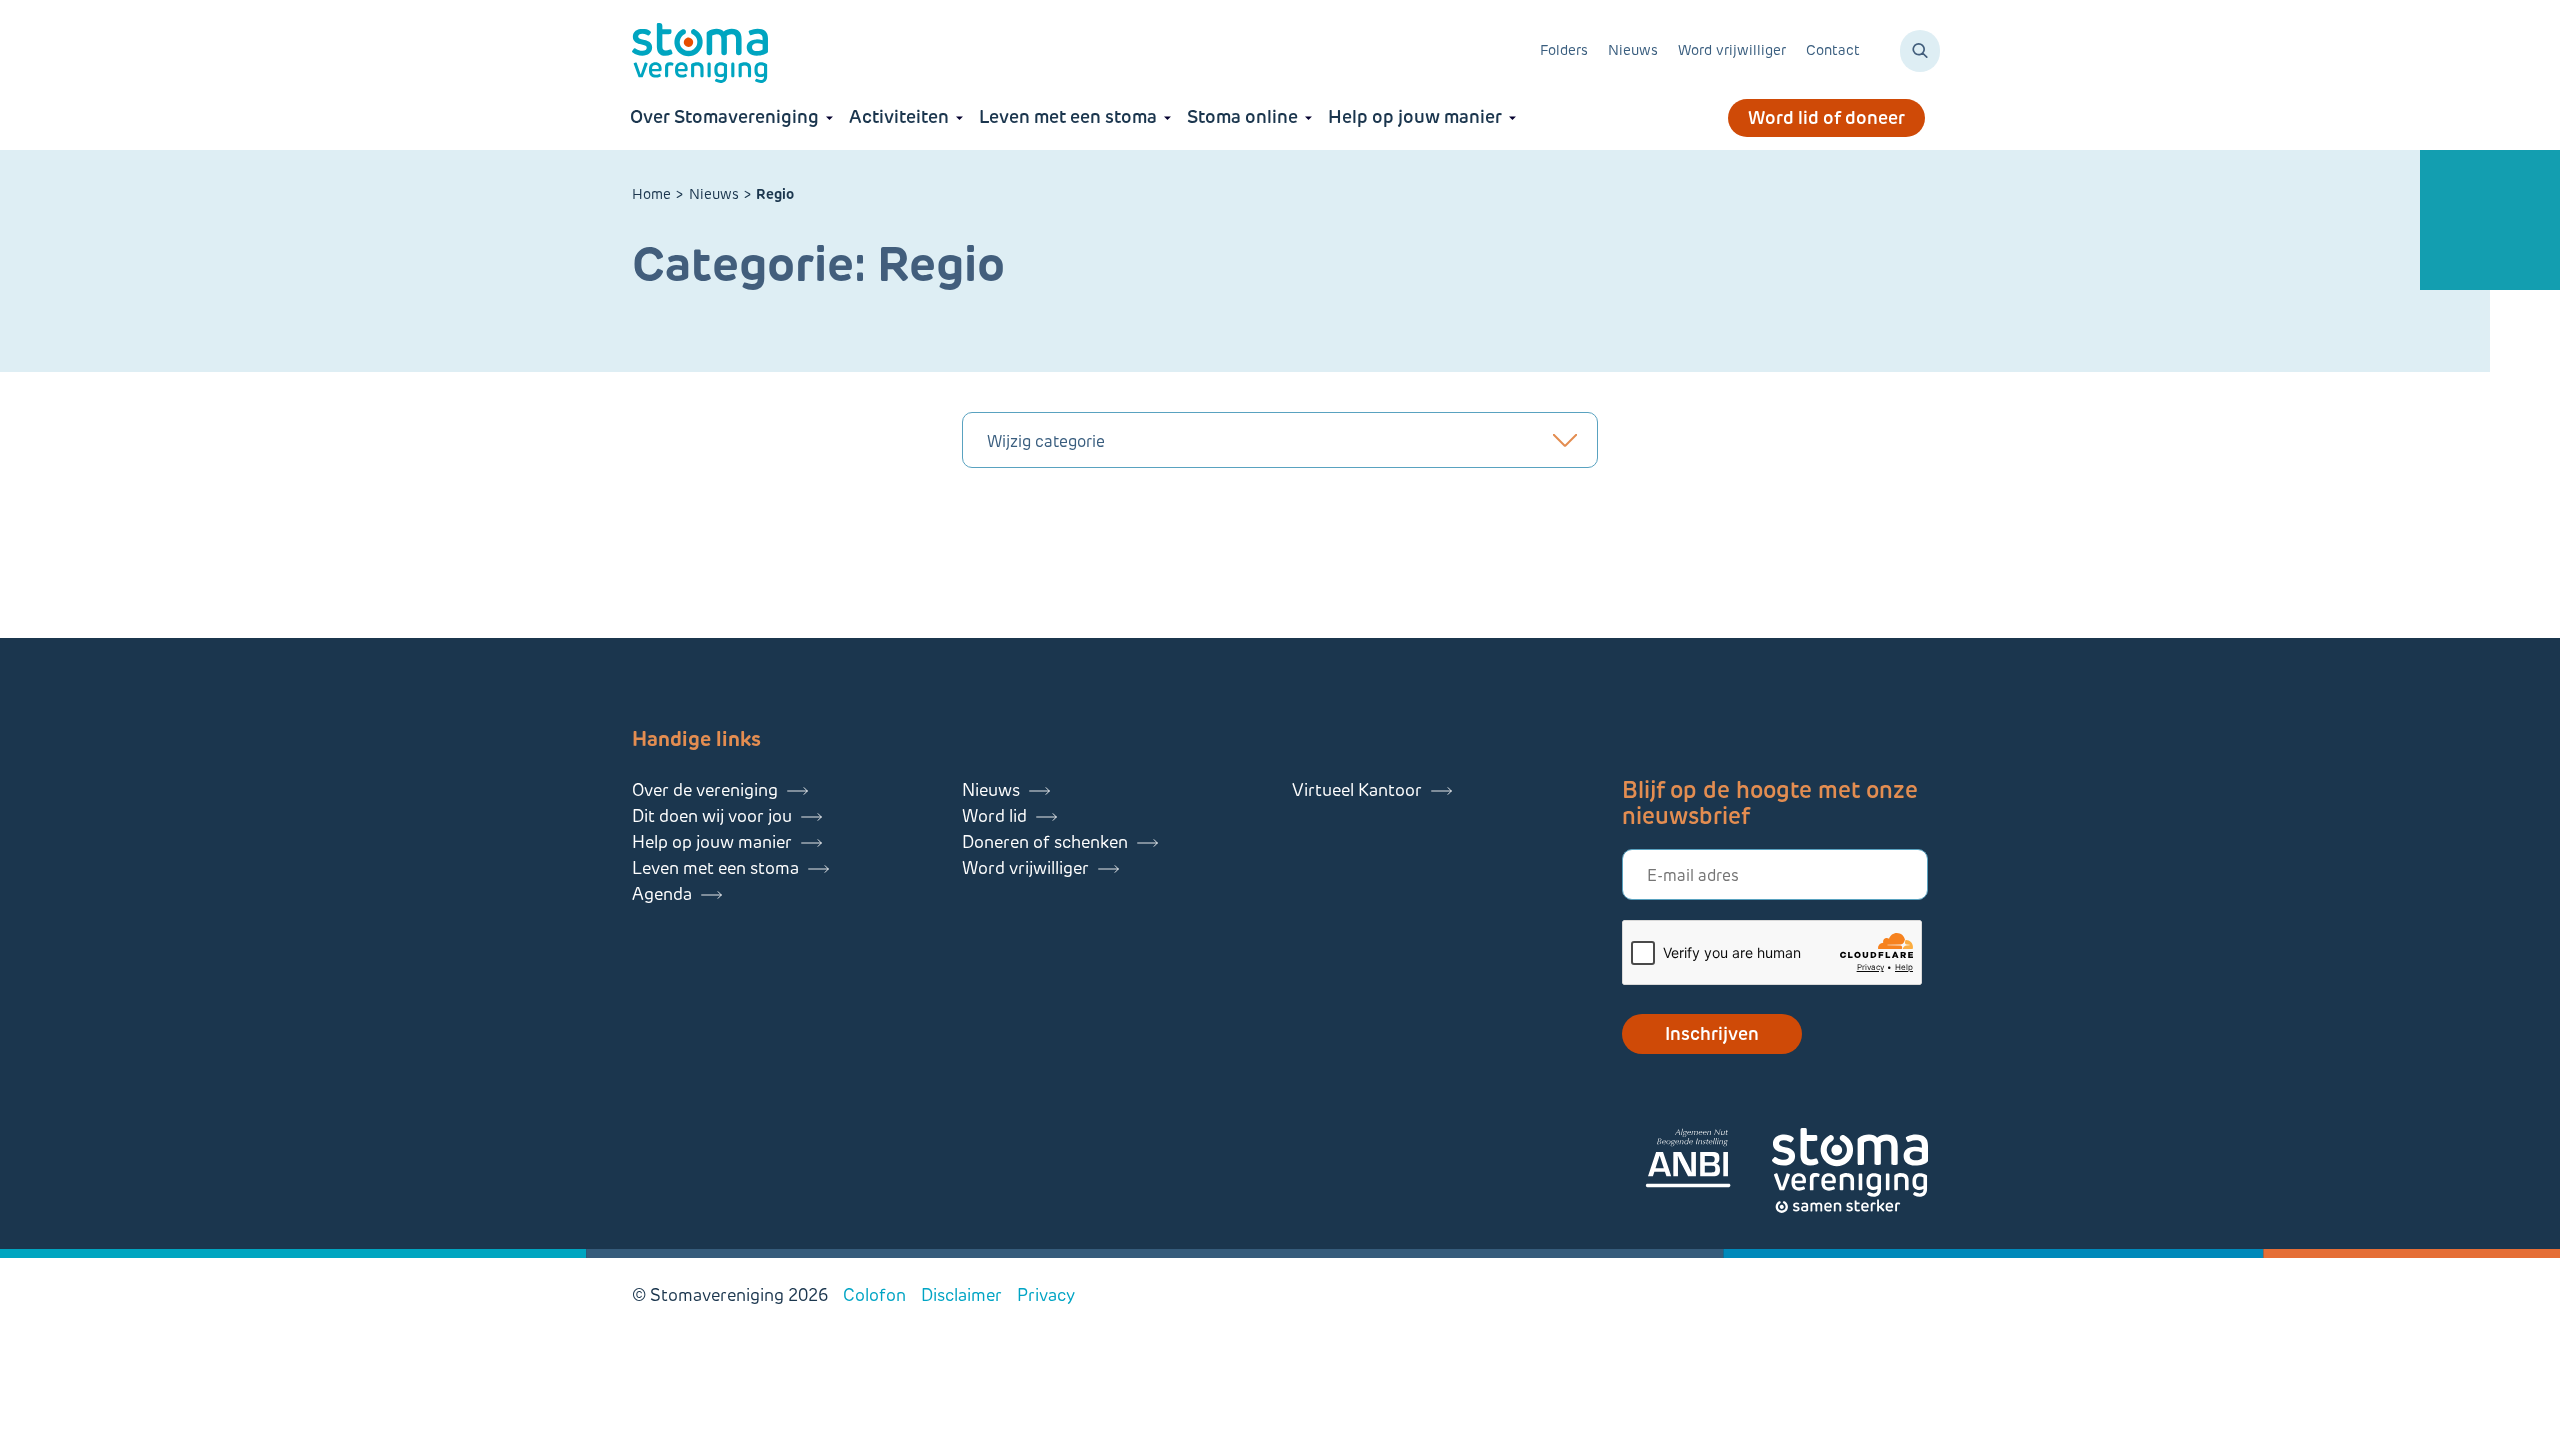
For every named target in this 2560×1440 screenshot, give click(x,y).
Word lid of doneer (1826, 118)
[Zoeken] (1920, 51)
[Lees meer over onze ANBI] (1708, 1161)
